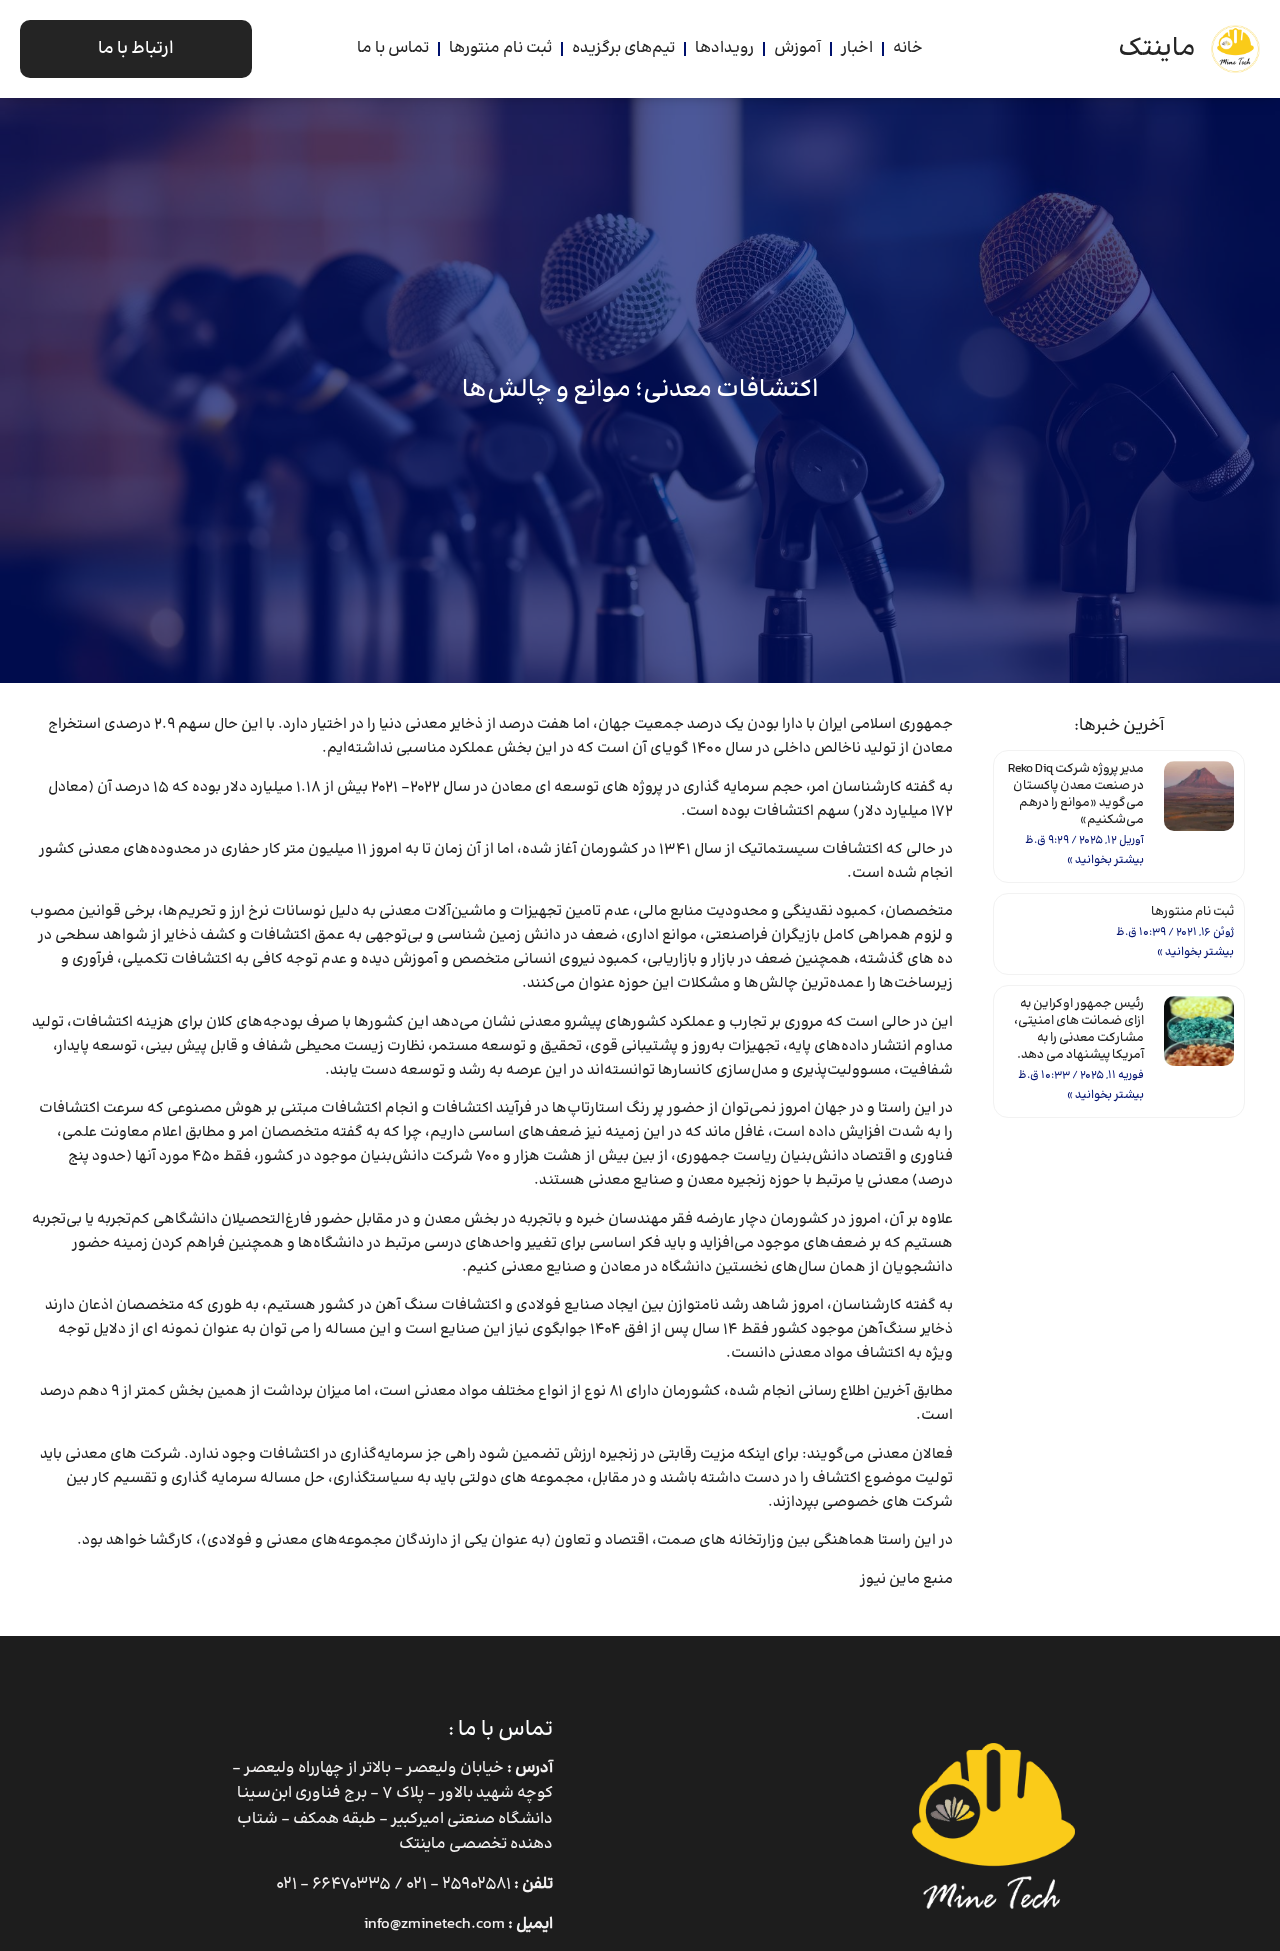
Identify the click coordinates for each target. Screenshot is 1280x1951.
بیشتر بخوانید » (1105, 860)
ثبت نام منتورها (500, 48)
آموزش (797, 48)
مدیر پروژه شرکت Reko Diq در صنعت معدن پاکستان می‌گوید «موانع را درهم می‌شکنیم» (1076, 794)
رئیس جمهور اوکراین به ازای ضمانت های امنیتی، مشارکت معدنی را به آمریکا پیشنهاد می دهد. (1079, 1029)
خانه (908, 48)
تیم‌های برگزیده (623, 48)
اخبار (857, 48)
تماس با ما (393, 48)
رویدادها (724, 48)
